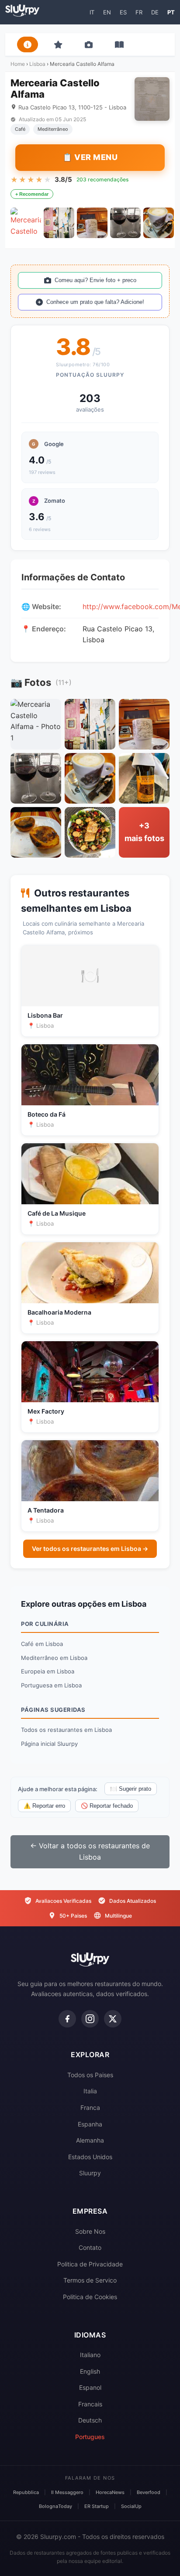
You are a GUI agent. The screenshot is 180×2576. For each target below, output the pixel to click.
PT (171, 12)
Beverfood (149, 2492)
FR (139, 12)
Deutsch (90, 2420)
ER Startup (97, 2506)
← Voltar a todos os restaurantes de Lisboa (90, 1851)
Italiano (90, 2355)
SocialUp (131, 2506)
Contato (90, 2247)
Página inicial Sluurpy (49, 1744)
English (90, 2371)
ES (123, 12)
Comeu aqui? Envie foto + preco (95, 280)
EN (107, 12)
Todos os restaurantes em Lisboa (66, 1730)
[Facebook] (67, 2019)
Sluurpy (90, 2173)
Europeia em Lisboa (48, 1671)
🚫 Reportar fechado (107, 1806)
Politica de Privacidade (90, 2264)
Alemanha (90, 2140)
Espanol (90, 2387)
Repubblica (26, 2492)
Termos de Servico (90, 2280)
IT (92, 12)
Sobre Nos (90, 2231)
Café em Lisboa (42, 1644)
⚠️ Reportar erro (44, 1806)
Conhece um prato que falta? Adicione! (95, 302)
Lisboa (37, 64)
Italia (90, 2091)
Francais (90, 2404)
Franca (90, 2107)
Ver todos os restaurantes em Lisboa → (90, 1549)
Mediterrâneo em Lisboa (54, 1658)
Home (18, 64)
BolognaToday (55, 2506)
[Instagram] (90, 2019)
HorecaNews (110, 2492)
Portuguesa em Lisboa (51, 1685)
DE (155, 12)
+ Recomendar (32, 194)
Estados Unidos (90, 2157)
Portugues (90, 2437)
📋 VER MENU (90, 157)
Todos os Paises (90, 2075)
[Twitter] (113, 2019)
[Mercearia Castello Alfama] (26, 223)
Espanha (90, 2124)
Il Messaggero (67, 2492)
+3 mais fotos (144, 832)
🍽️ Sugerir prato (131, 1789)
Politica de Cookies (90, 2297)
